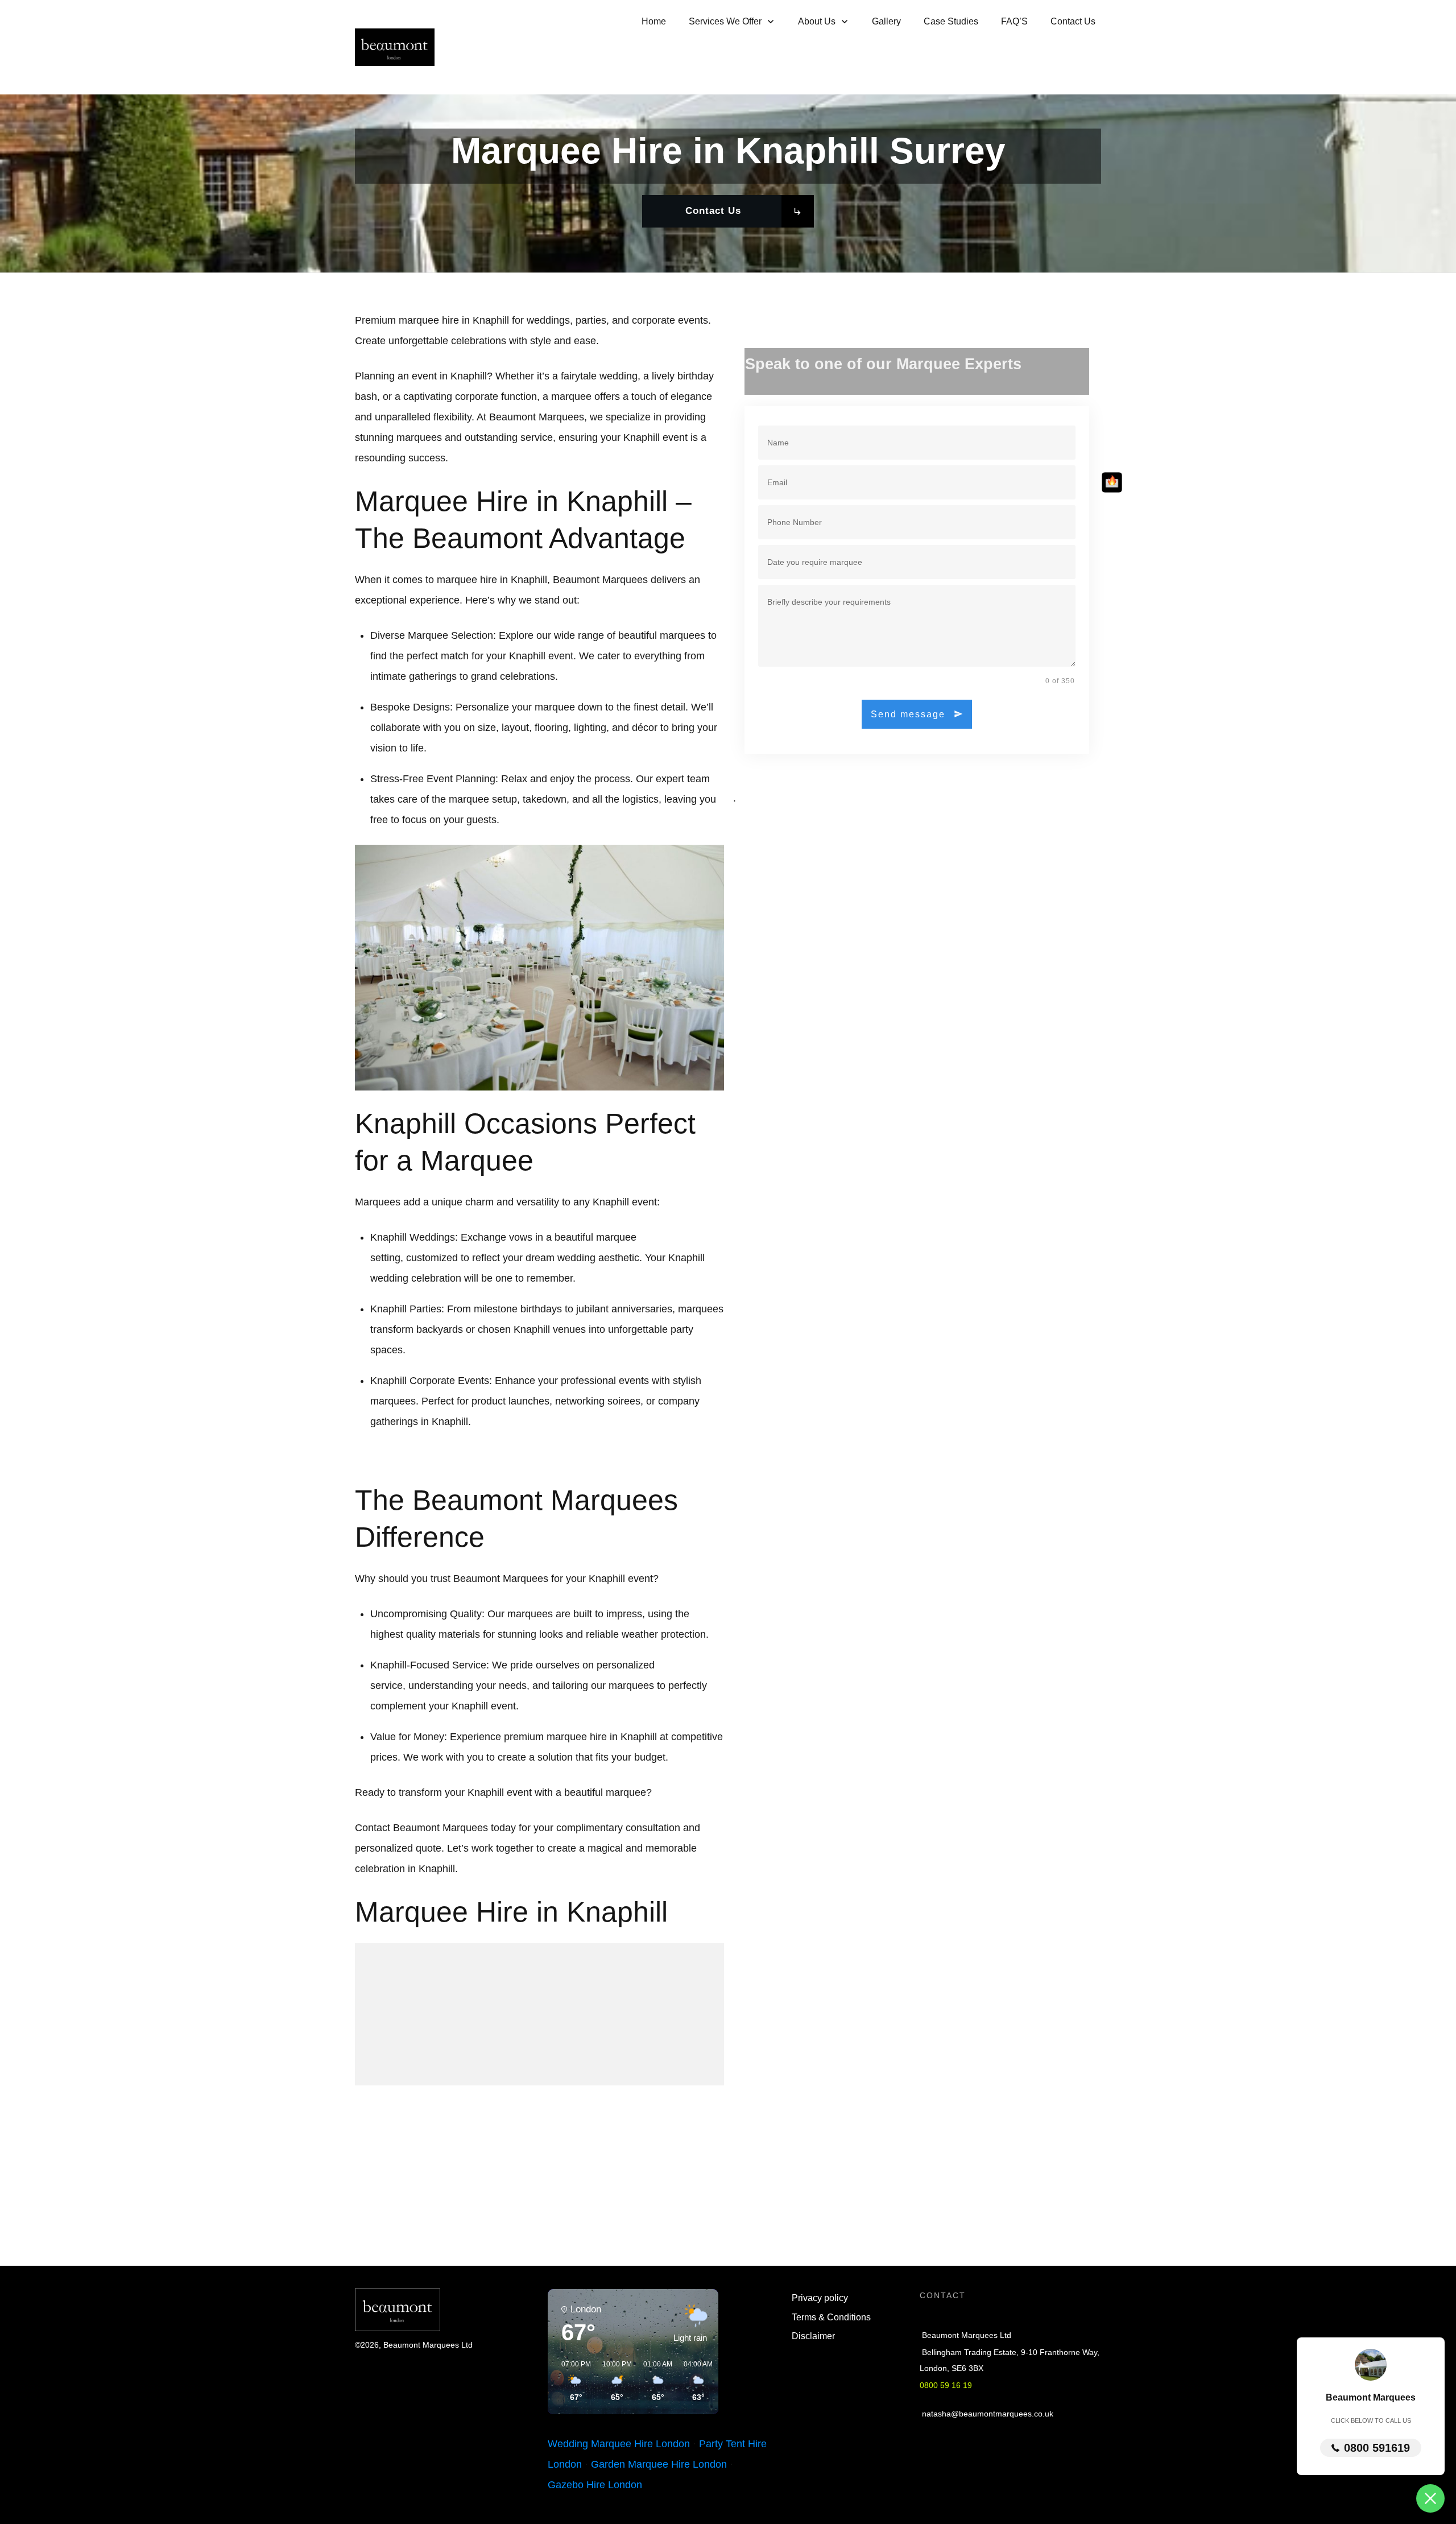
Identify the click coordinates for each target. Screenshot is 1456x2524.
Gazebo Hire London (595, 2485)
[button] (572, 2381)
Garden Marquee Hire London (659, 2464)
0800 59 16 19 (946, 2385)
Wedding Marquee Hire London (619, 2444)
